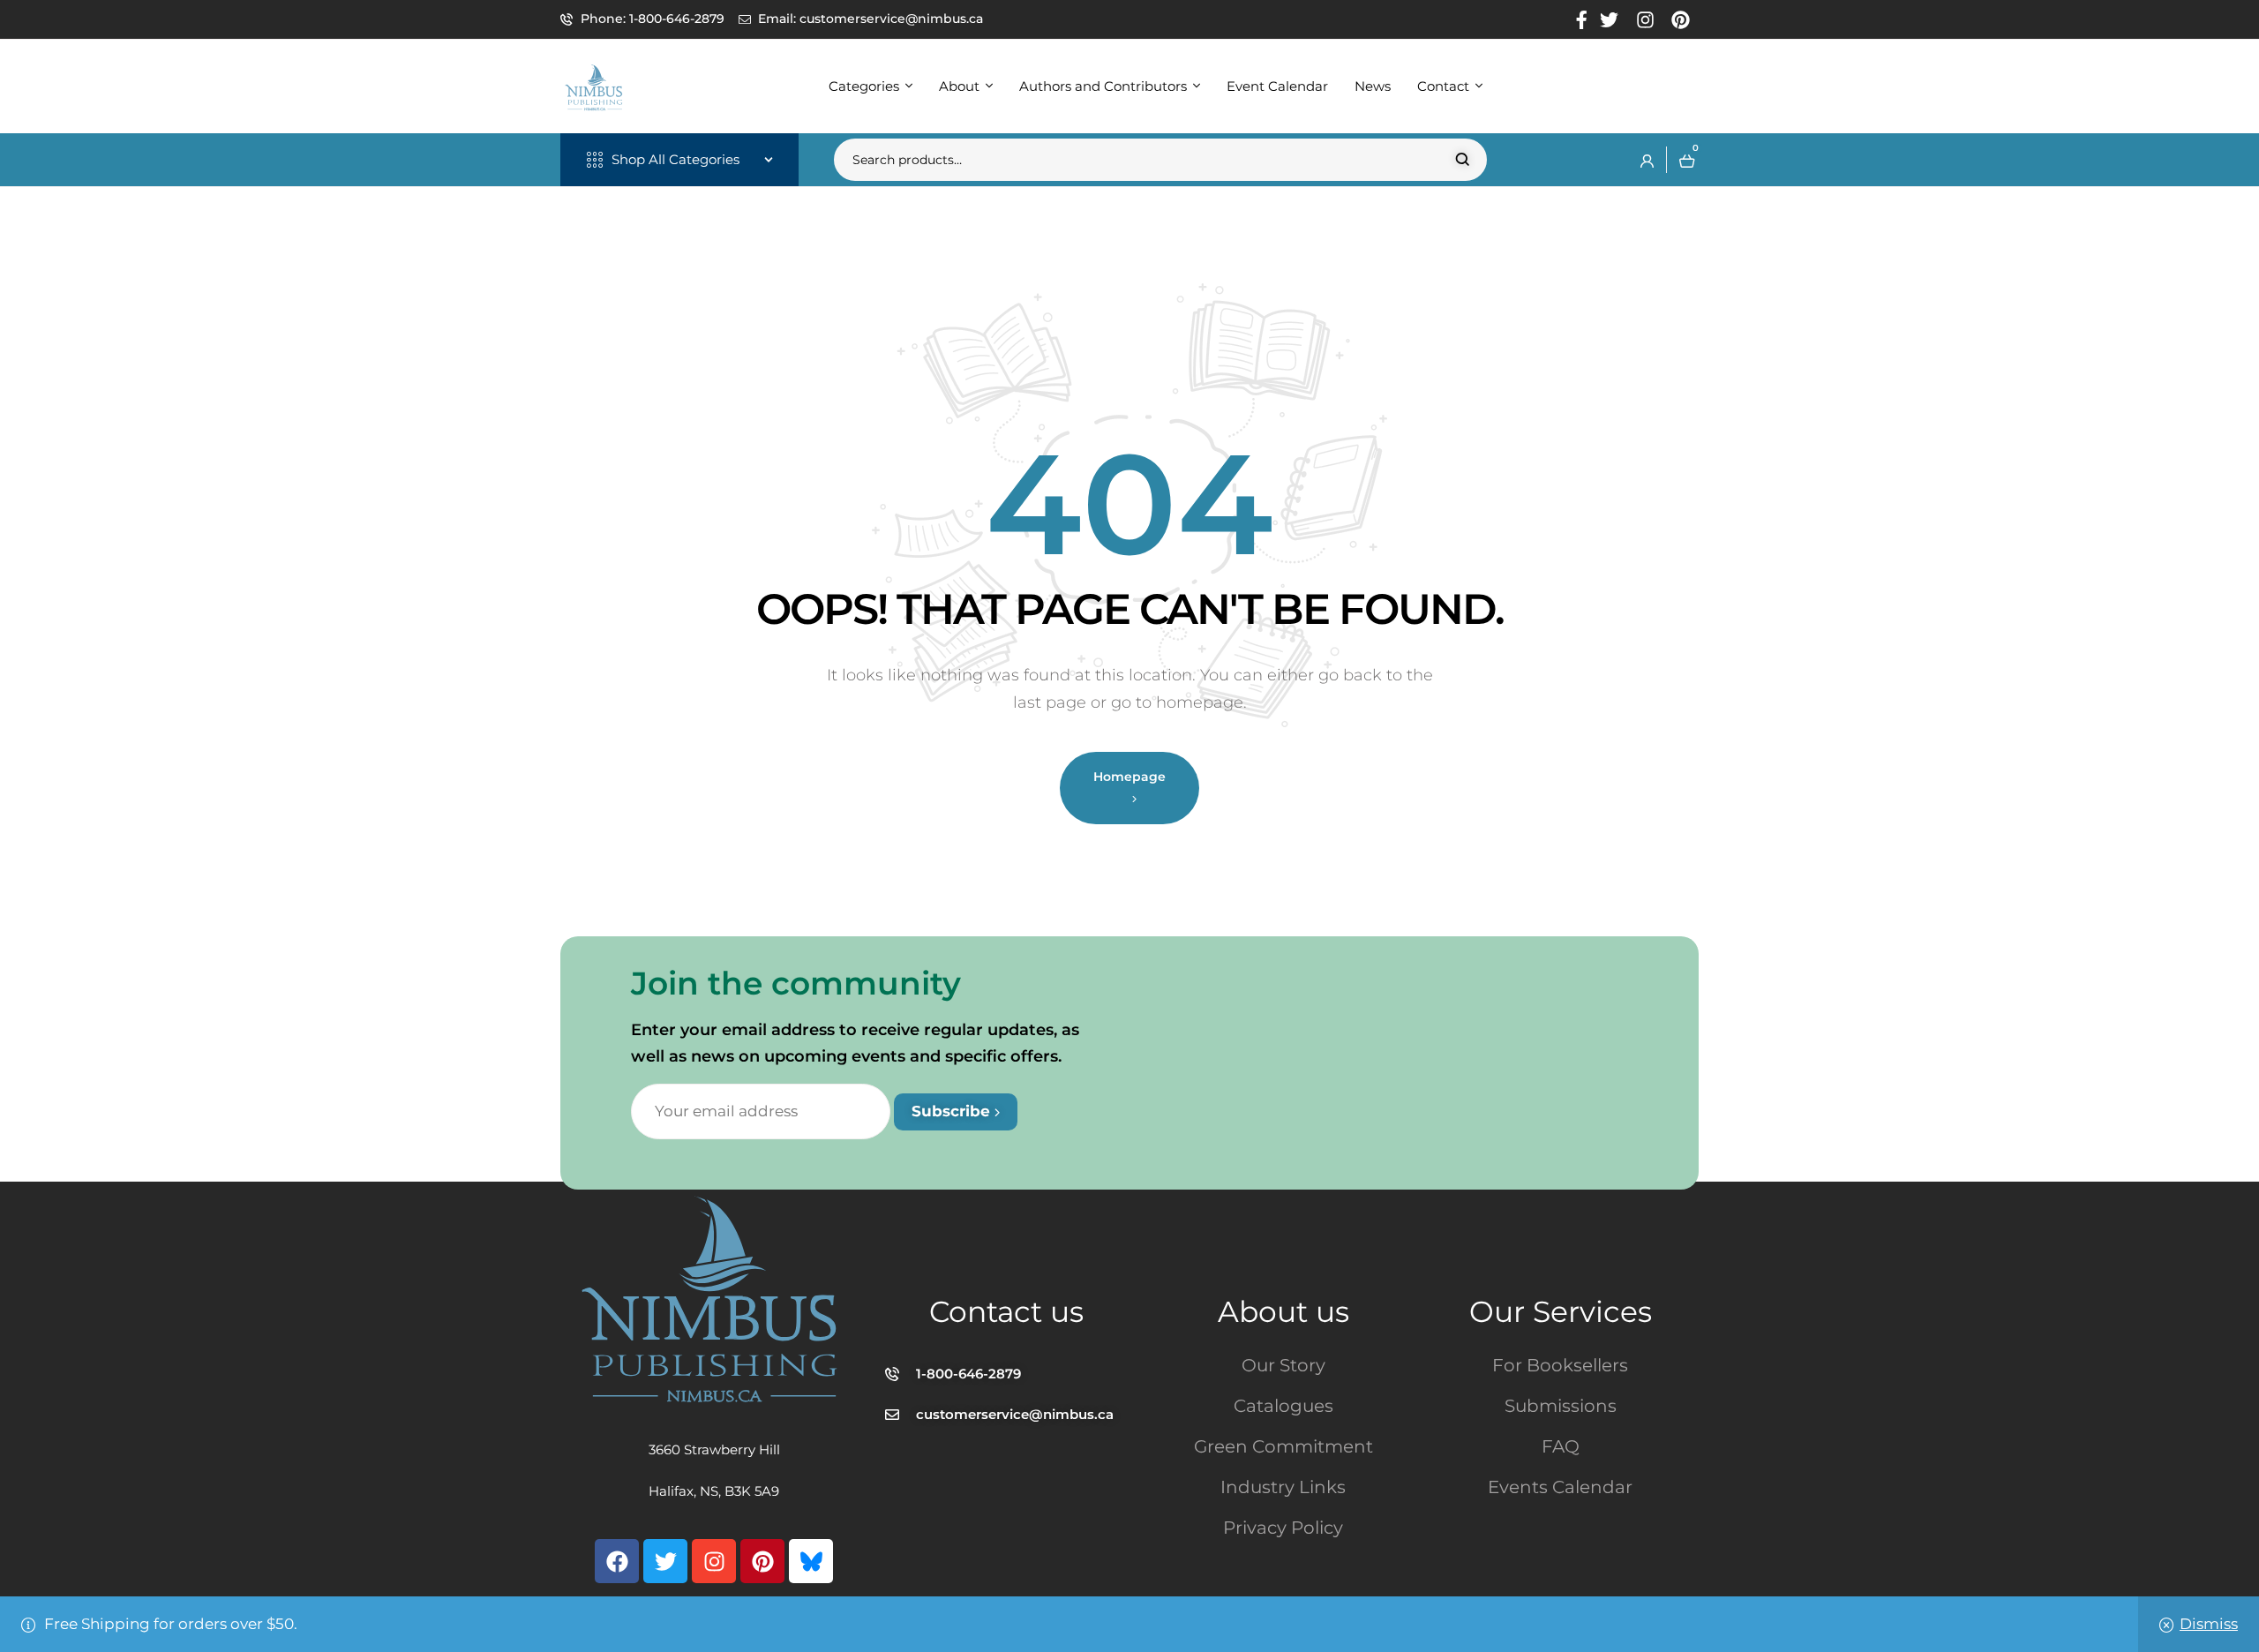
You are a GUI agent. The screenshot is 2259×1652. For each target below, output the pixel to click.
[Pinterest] (762, 1561)
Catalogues (1283, 1406)
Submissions (1561, 1406)
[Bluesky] (811, 1561)
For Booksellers (1560, 1365)
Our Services (1561, 1311)
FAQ (1561, 1446)
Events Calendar (1560, 1487)
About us (1283, 1311)
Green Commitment (1283, 1446)
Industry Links (1283, 1487)
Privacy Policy (1283, 1528)
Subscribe (953, 1111)
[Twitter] (665, 1561)
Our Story (1283, 1365)
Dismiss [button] (2209, 1624)
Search (1463, 160)
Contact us (1006, 1311)
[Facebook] (617, 1561)
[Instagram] (714, 1561)
